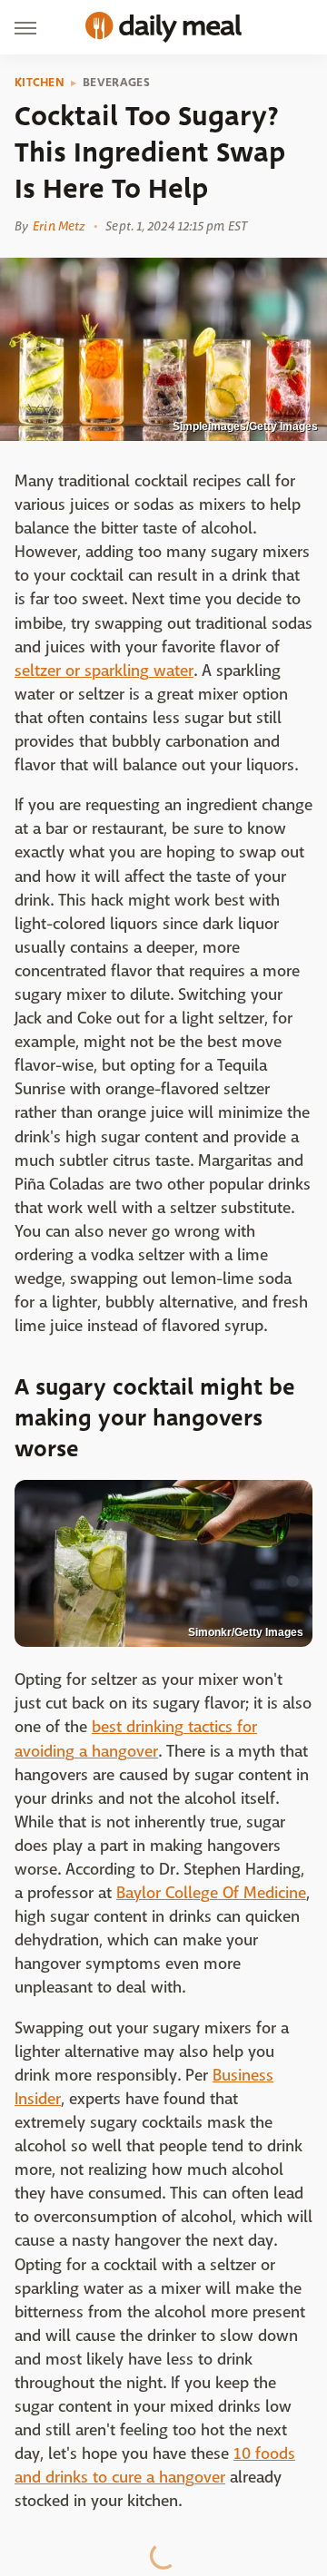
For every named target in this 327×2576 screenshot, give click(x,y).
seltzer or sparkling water (104, 671)
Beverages (116, 83)
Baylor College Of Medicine (211, 1893)
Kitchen (40, 83)
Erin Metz (59, 226)
